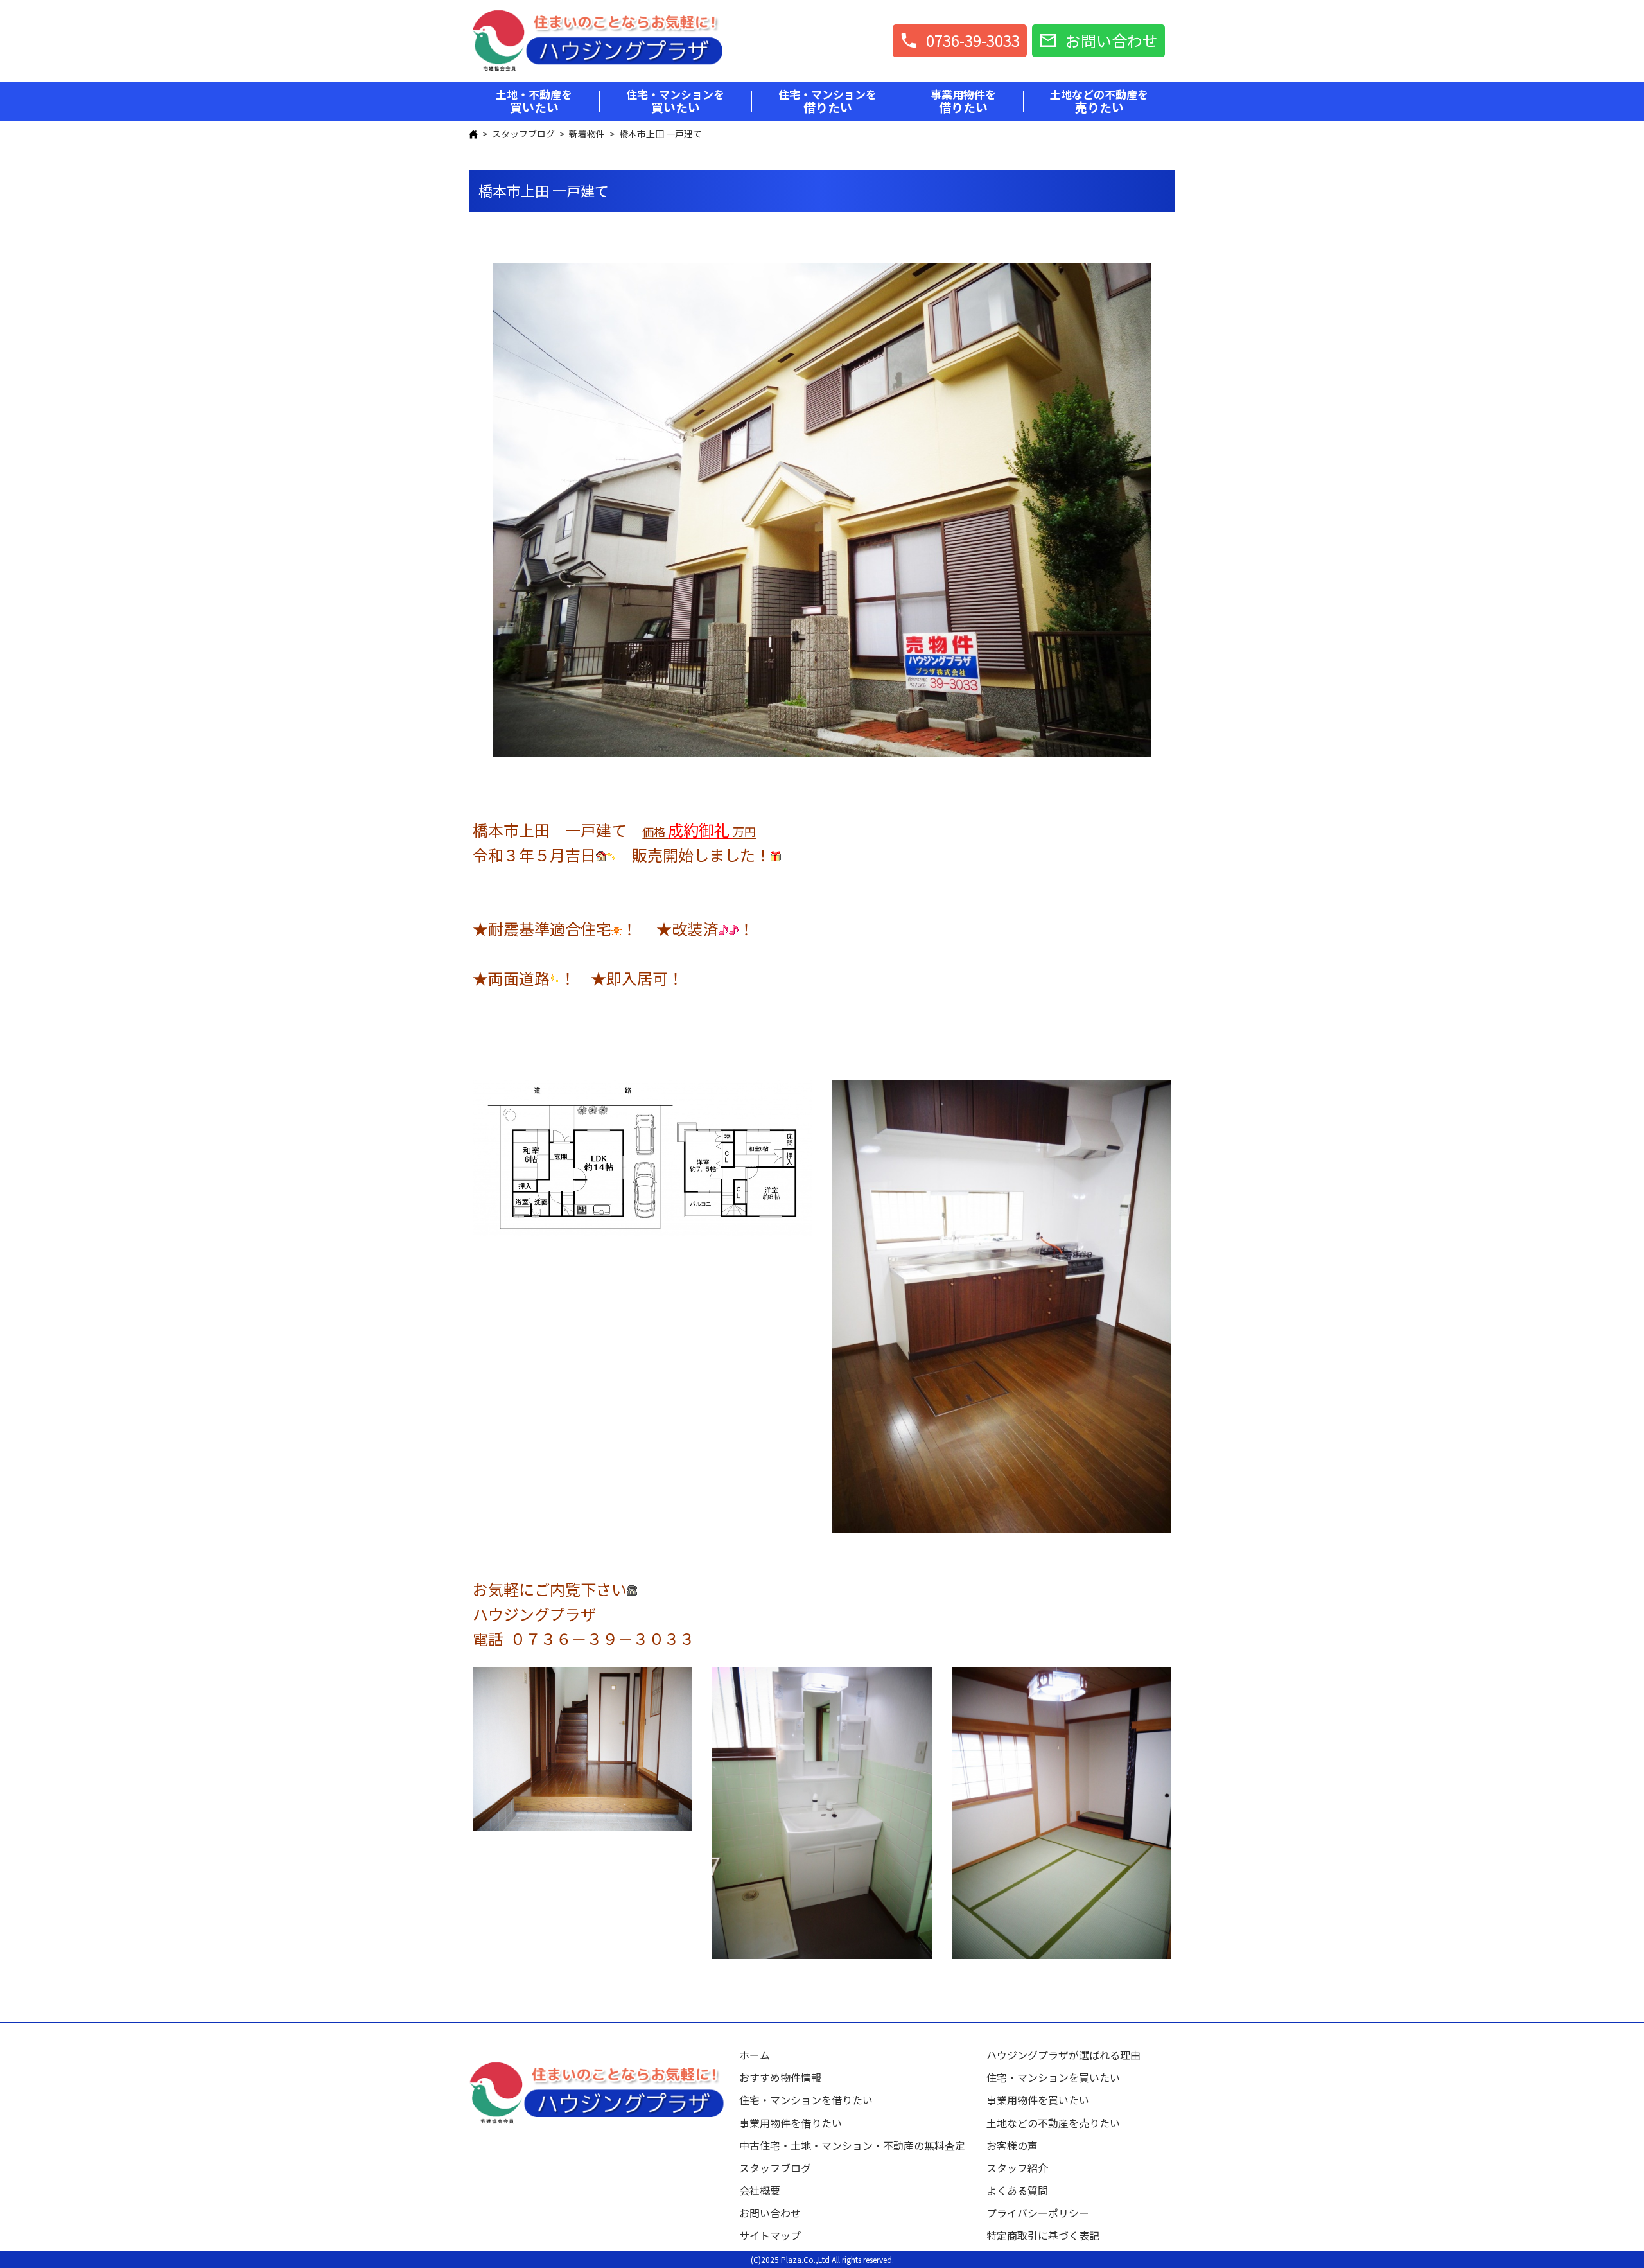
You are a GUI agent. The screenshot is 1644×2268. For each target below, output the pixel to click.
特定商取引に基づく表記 (1043, 2235)
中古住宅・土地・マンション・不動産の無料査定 (857, 2145)
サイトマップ (770, 2235)
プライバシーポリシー (1038, 2213)
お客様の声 (1012, 2145)
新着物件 (587, 134)
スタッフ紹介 (1017, 2168)
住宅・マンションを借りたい (806, 2100)
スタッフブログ (523, 134)
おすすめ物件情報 (780, 2077)
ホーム (755, 2055)
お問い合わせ (770, 2213)
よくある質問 (1017, 2190)
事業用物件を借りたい (791, 2123)
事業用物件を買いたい (1038, 2100)
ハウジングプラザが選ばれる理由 (1063, 2055)
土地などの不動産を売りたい (1053, 2123)
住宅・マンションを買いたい (1053, 2077)
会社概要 (760, 2190)
